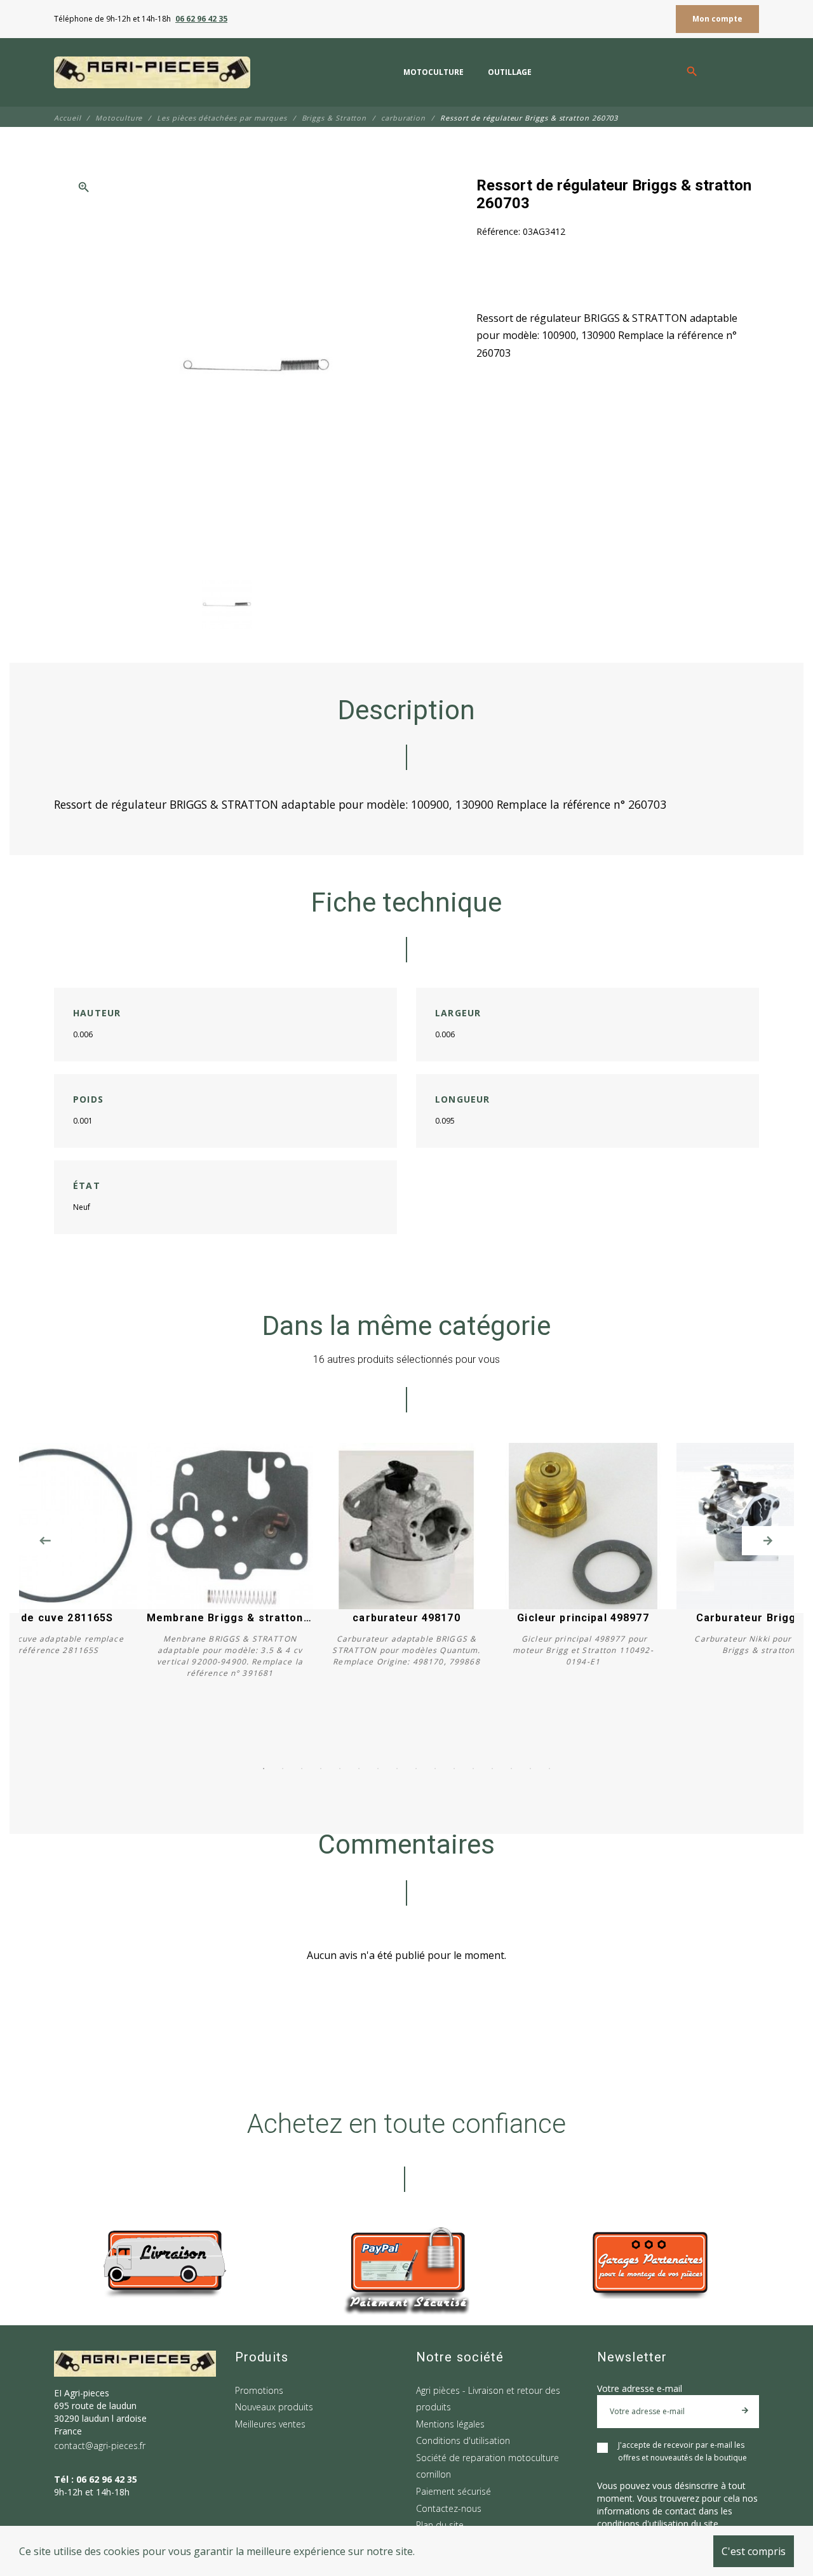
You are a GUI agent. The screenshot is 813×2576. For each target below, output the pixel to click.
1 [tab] (264, 1769)
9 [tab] (416, 1769)
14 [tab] (511, 1769)
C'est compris (754, 2551)
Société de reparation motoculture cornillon (487, 2466)
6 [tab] (359, 1769)
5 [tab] (340, 1769)
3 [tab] (302, 1769)
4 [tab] (321, 1769)
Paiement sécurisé (454, 2491)
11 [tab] (454, 1769)
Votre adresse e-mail (640, 2388)
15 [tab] (530, 1769)
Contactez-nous (449, 2508)
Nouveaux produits (274, 2407)
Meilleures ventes (270, 2424)
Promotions (259, 2390)
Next (768, 1541)
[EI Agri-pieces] (152, 72)
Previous (45, 1541)
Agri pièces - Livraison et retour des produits (488, 2399)
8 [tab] (397, 1769)
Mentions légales (450, 2424)
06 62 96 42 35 (201, 19)
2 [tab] (283, 1769)
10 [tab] (435, 1769)
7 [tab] (378, 1769)
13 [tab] (492, 1769)
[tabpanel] (406, 1567)
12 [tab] (473, 1769)
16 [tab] (549, 1769)
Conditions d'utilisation (463, 2440)
